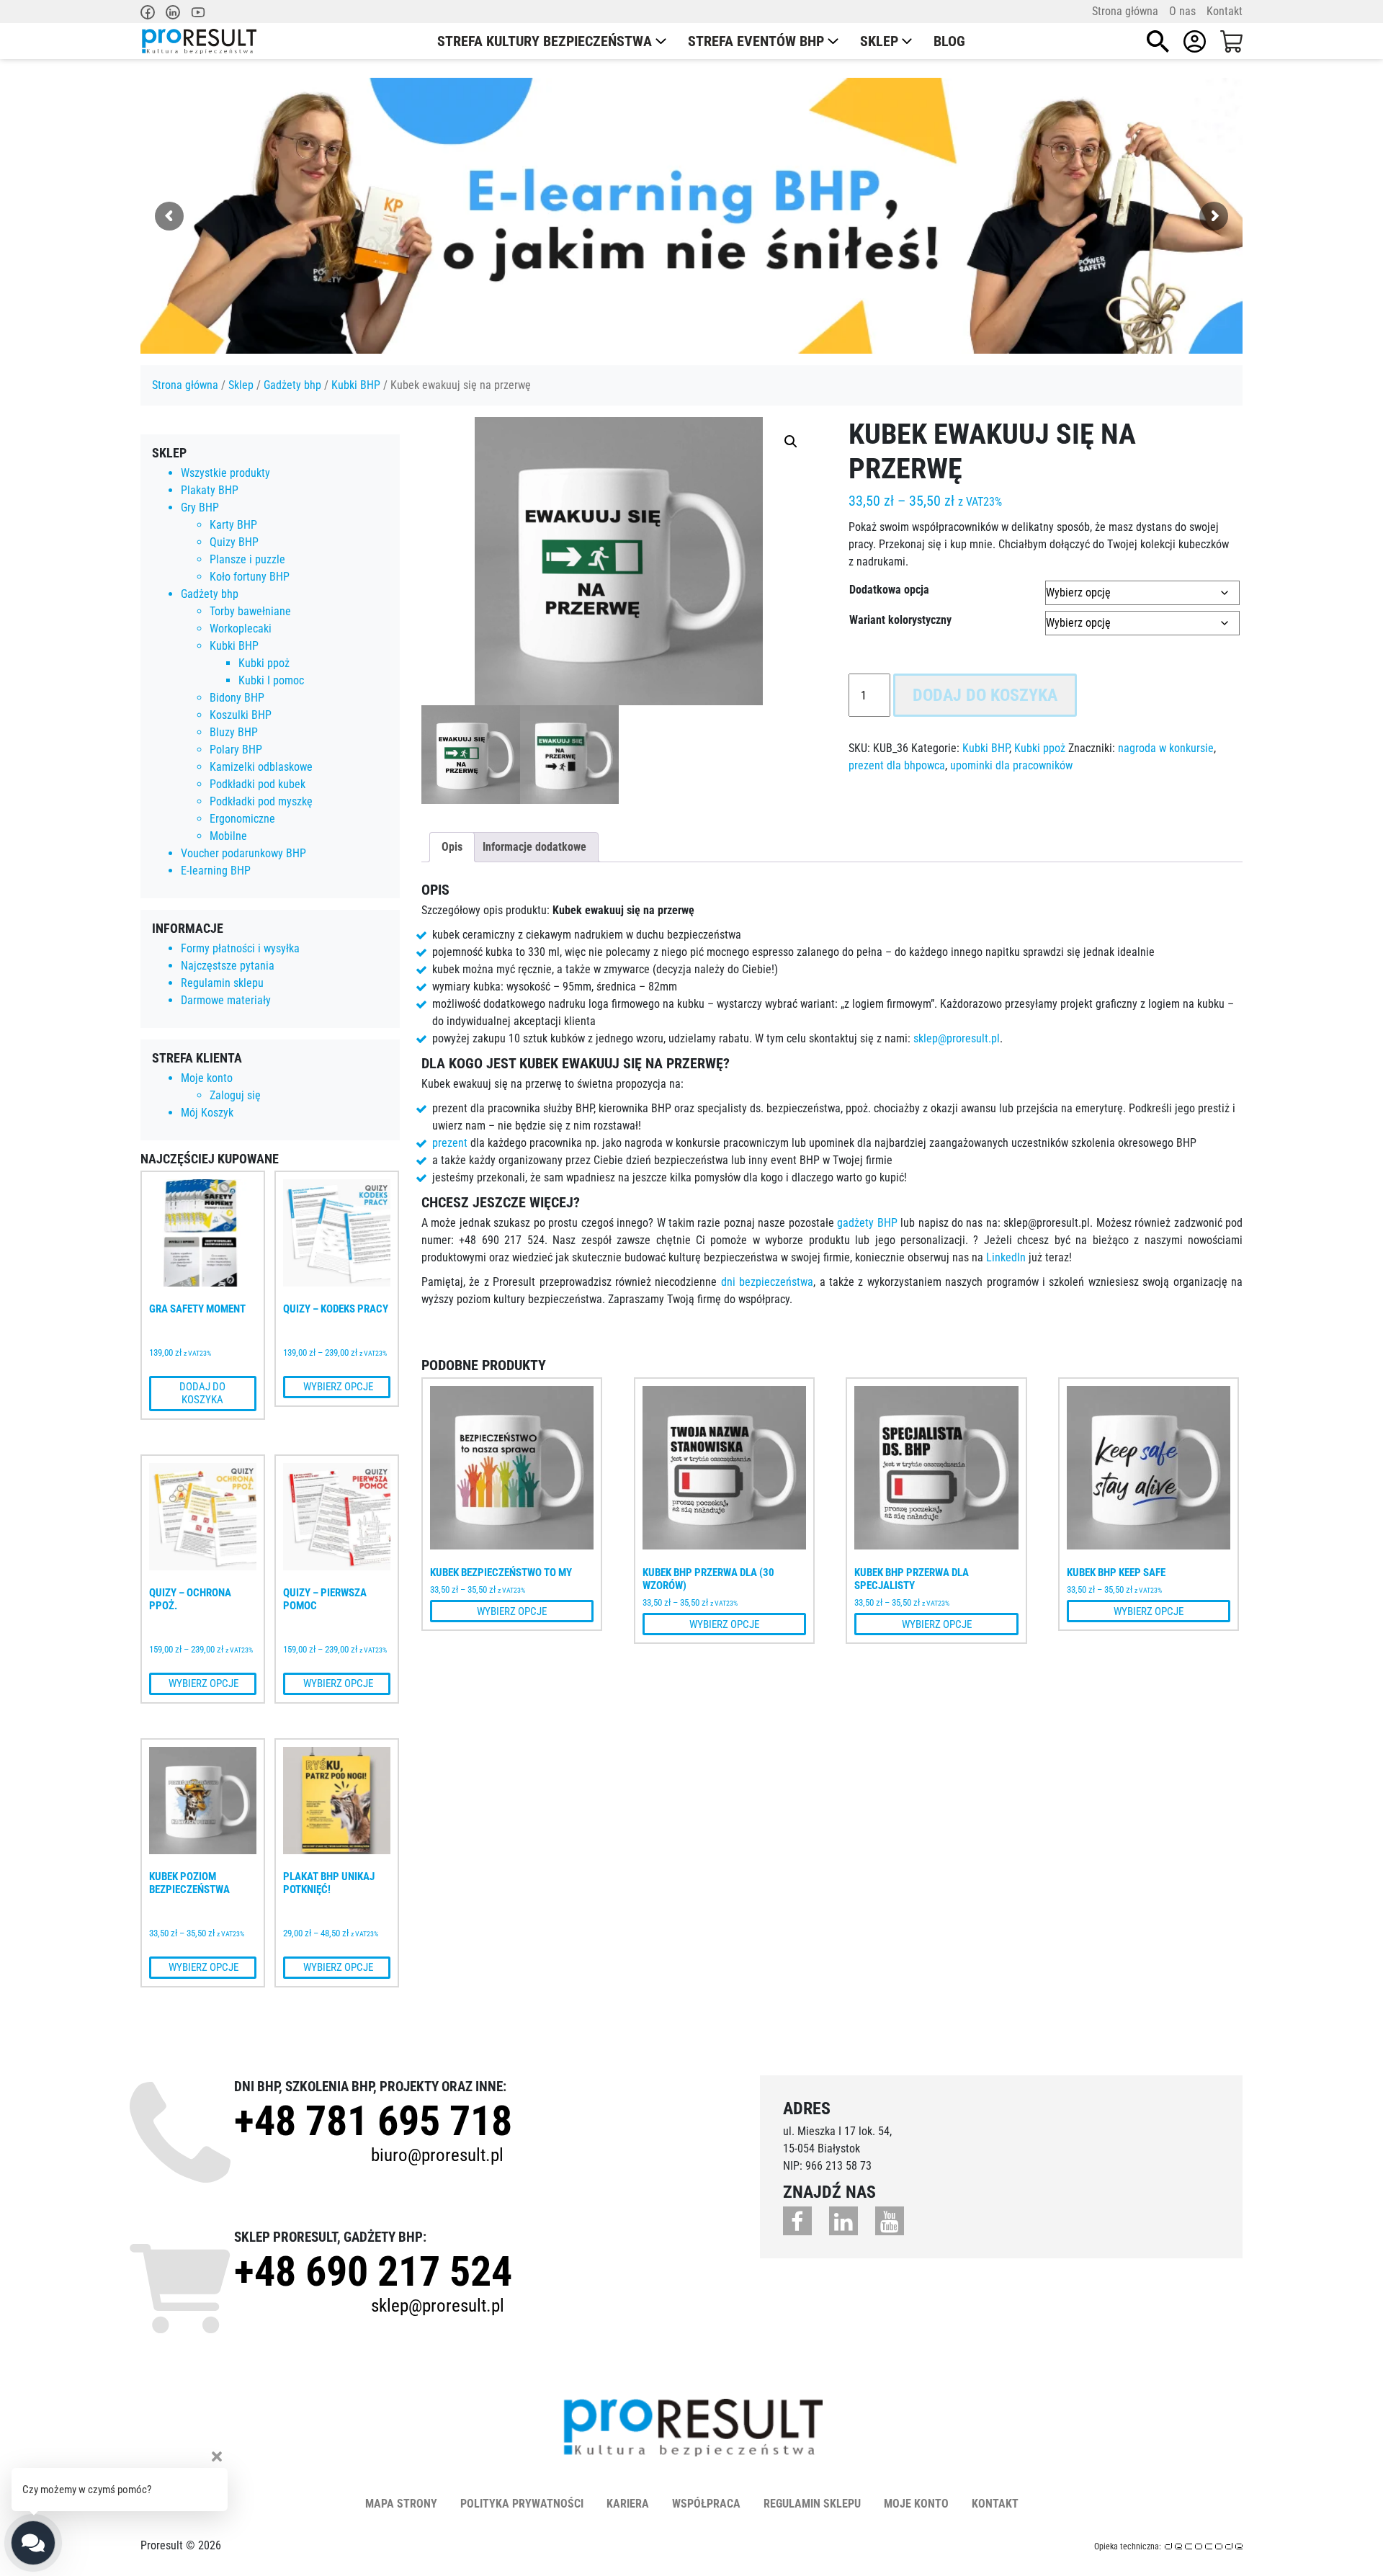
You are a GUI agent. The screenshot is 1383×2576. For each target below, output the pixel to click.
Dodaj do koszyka (202, 1393)
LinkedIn (1006, 1257)
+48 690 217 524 (373, 2271)
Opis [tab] (452, 847)
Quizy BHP (234, 542)
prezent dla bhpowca (897, 765)
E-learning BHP (216, 871)
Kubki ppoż (264, 663)
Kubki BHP (356, 385)
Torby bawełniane (250, 611)
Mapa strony (401, 2504)
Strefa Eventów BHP (756, 41)
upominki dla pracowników (1011, 765)
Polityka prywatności (522, 2504)
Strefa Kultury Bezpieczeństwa (545, 41)
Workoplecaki (241, 629)
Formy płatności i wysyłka (240, 948)
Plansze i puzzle (247, 559)
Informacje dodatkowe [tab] (534, 847)
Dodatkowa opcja (889, 590)
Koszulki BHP (241, 715)
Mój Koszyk (207, 1113)
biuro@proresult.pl (437, 2155)
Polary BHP (236, 750)
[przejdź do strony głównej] (198, 41)
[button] (791, 442)
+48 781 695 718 (373, 2121)
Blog (949, 41)
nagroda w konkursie (1166, 748)
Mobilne (228, 836)
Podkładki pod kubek (258, 784)
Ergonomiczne (242, 819)
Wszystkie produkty (225, 473)
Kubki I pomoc (271, 680)
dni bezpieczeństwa (767, 1282)
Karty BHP (233, 525)
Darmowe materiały (226, 1000)
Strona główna (1125, 11)
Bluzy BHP (234, 732)
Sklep (879, 41)
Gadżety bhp (292, 385)
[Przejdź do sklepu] (1231, 41)
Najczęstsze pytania (228, 966)
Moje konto (207, 1078)
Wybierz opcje (337, 1387)
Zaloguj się (235, 1095)
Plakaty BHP (210, 490)
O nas (1182, 11)
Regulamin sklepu (222, 983)
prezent (450, 1143)
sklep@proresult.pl (957, 1038)
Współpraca (706, 2504)
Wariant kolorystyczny (900, 620)
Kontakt (1225, 11)
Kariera (628, 2504)
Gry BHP (200, 507)
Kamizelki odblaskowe (261, 767)
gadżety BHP (867, 1223)
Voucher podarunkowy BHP (243, 853)
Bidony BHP (237, 698)
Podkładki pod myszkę (261, 801)
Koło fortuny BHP (250, 577)
